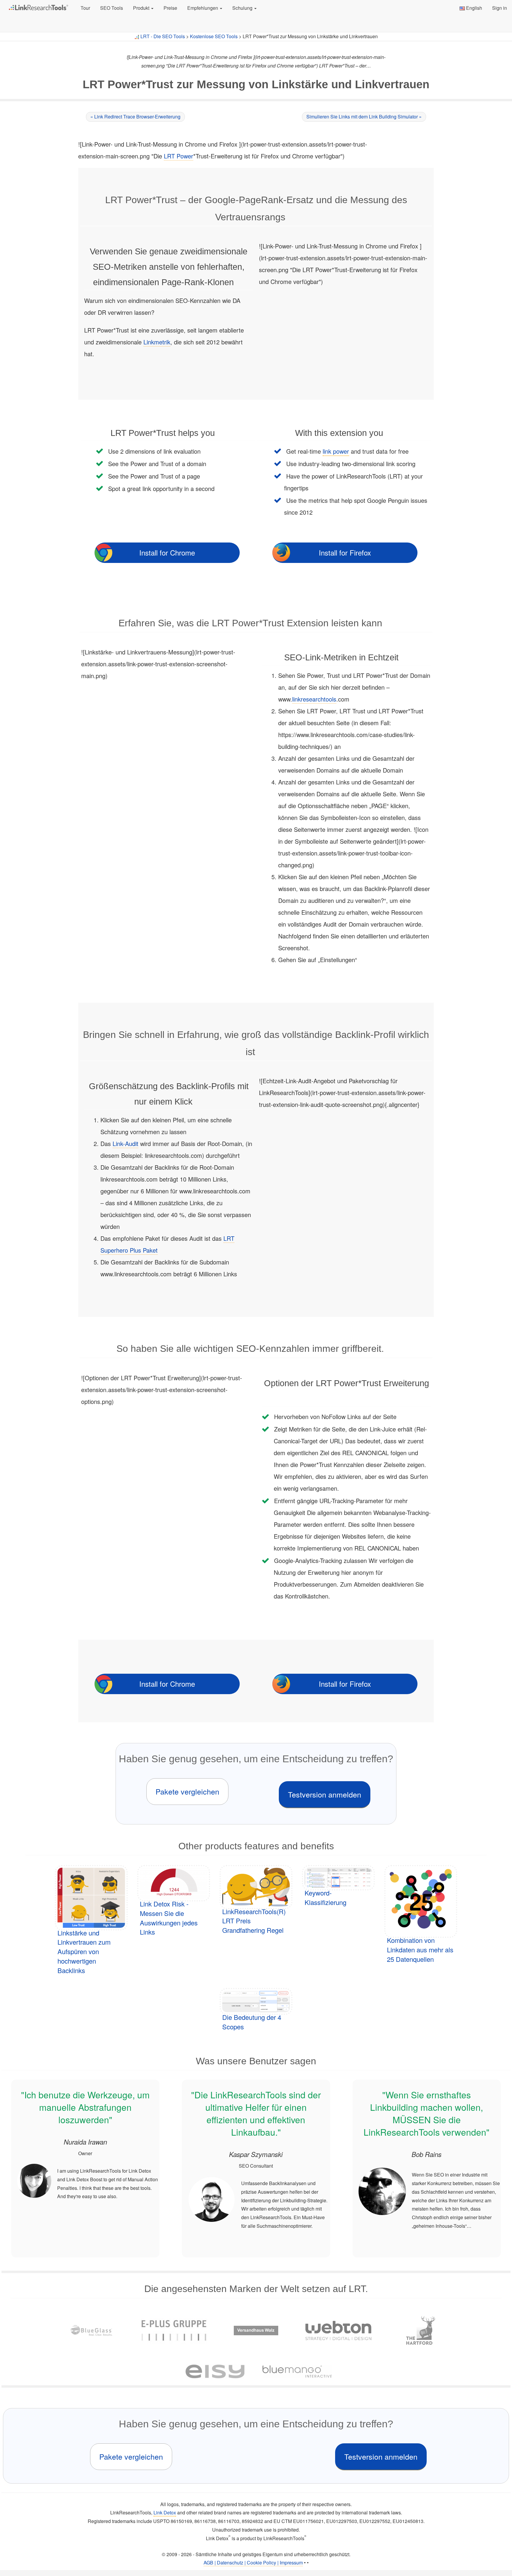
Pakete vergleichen (187, 1791)
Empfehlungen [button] (203, 8)
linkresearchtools (314, 699)
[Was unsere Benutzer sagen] (85, 2169)
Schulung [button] (243, 8)
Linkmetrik (157, 342)
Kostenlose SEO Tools (214, 36)
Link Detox (165, 2512)
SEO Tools (112, 8)
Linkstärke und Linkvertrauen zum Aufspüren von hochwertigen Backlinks (84, 1951)
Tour (85, 8)
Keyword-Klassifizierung (325, 1897)
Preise (170, 8)
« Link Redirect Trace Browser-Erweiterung (135, 117)
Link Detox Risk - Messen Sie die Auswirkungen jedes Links (169, 1918)
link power (336, 451)
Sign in (500, 8)
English (473, 8)
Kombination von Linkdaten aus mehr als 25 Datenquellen (420, 1950)
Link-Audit (125, 1143)
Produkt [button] (142, 8)
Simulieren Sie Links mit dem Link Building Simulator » (364, 117)
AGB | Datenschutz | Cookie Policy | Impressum (253, 2563)
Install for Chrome (167, 552)
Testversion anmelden (325, 1794)
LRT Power (179, 156)
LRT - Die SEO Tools (163, 36)
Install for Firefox (345, 552)
